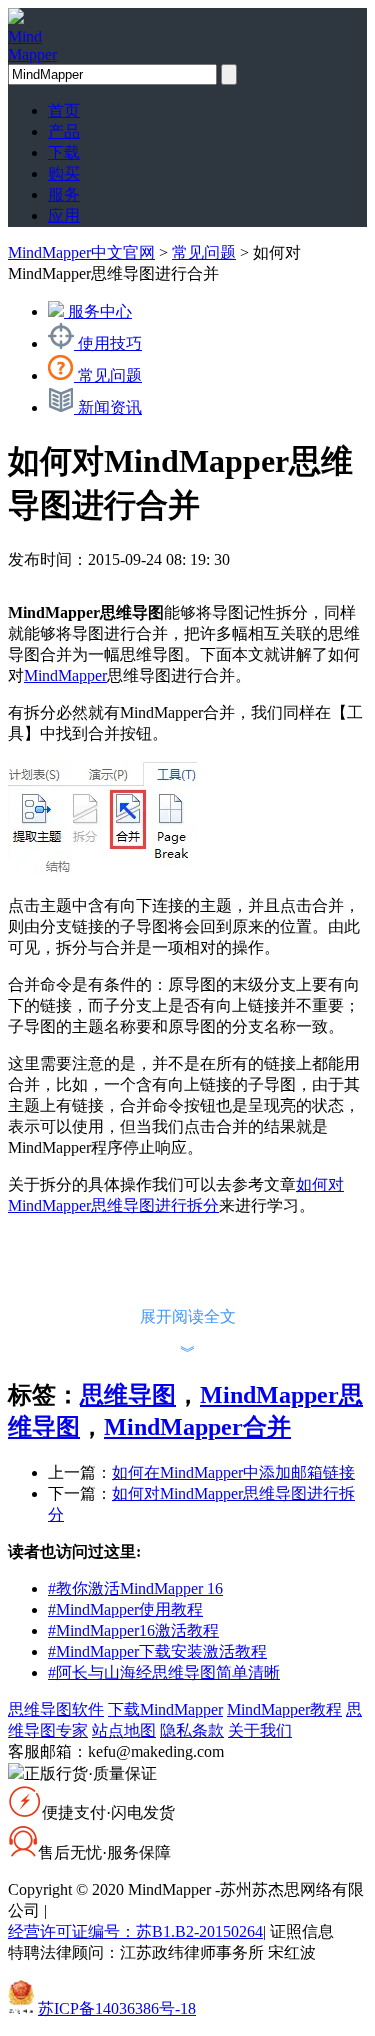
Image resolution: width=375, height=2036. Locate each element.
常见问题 (204, 252)
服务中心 (98, 311)
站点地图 (124, 1730)
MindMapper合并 (197, 1427)
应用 (64, 215)
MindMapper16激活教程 (133, 1630)
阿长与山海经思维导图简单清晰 (164, 1672)
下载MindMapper (165, 1709)
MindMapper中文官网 (81, 252)
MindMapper (65, 675)
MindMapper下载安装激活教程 (157, 1651)
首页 (64, 110)
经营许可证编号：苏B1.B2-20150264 (135, 1931)
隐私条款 (192, 1730)
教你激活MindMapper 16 (135, 1588)
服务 (64, 194)
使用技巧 (108, 343)
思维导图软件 (56, 1709)
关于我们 (260, 1730)
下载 (64, 152)
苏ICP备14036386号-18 (117, 2008)
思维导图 (128, 1395)
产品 (64, 131)
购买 (64, 173)
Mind (32, 45)
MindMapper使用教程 (125, 1609)
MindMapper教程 (284, 1709)
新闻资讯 (108, 407)
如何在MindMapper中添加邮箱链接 (233, 1472)
